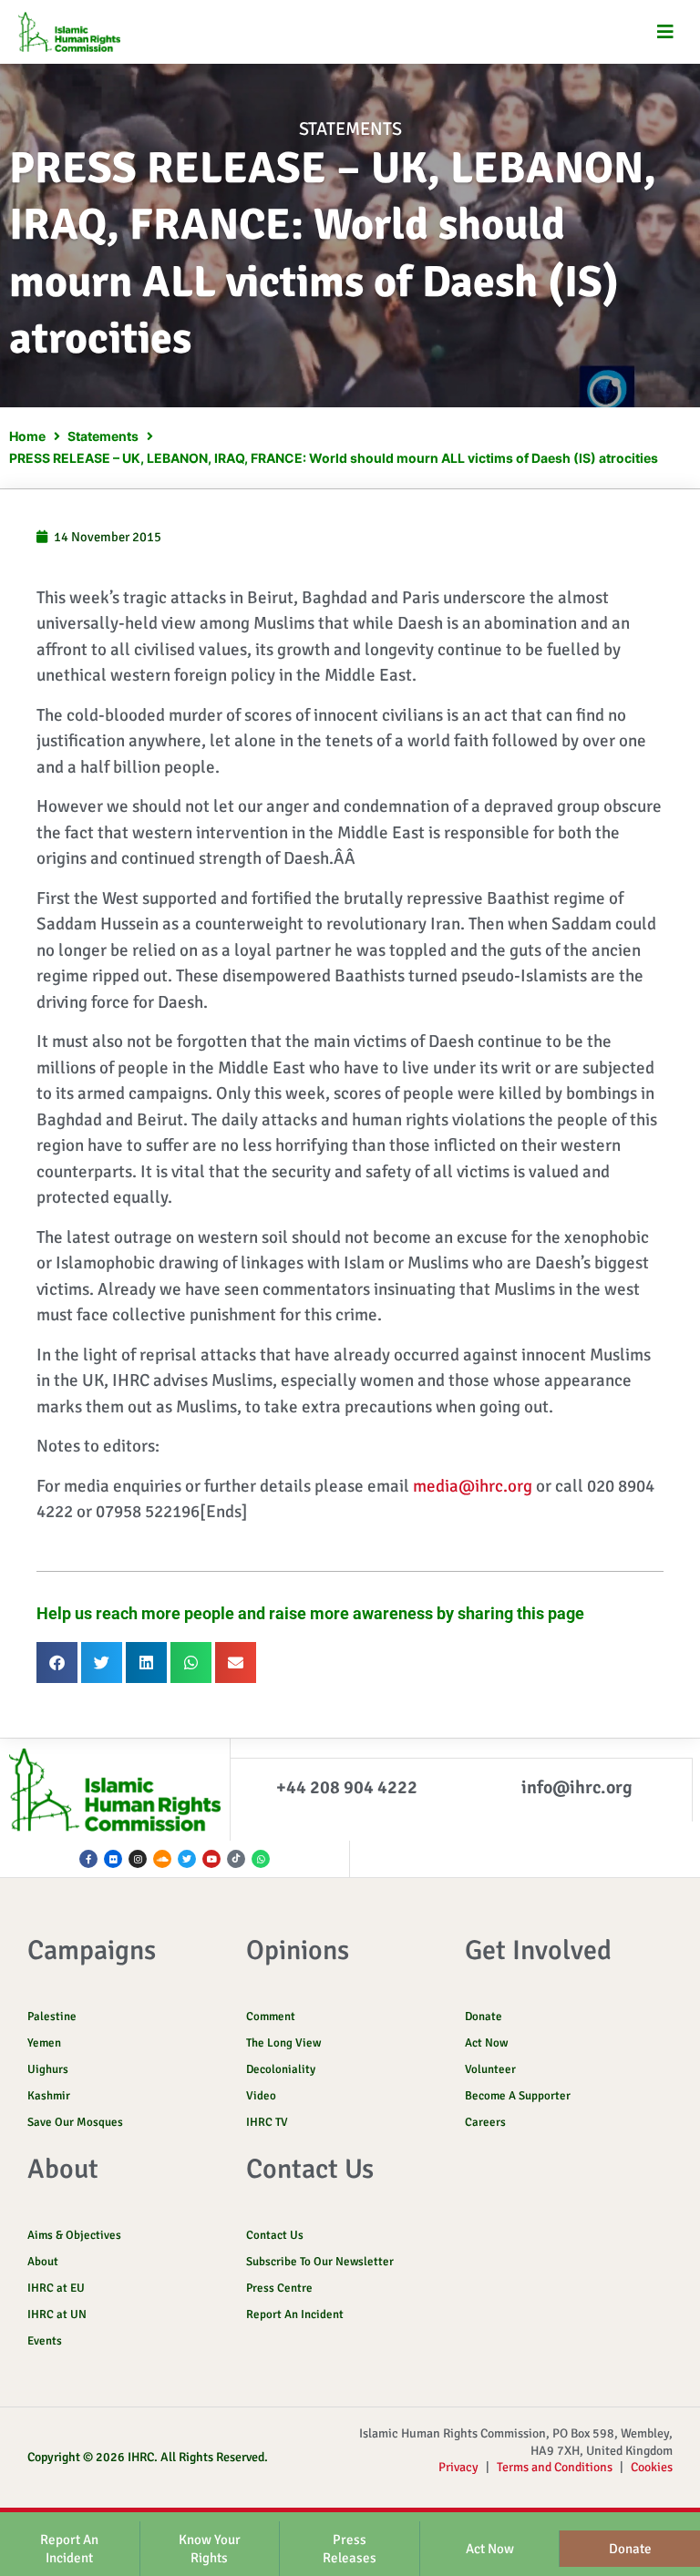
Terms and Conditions (555, 2467)
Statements (350, 129)
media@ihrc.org (473, 1486)
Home (27, 436)
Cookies (652, 2467)
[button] (666, 32)
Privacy (458, 2467)
